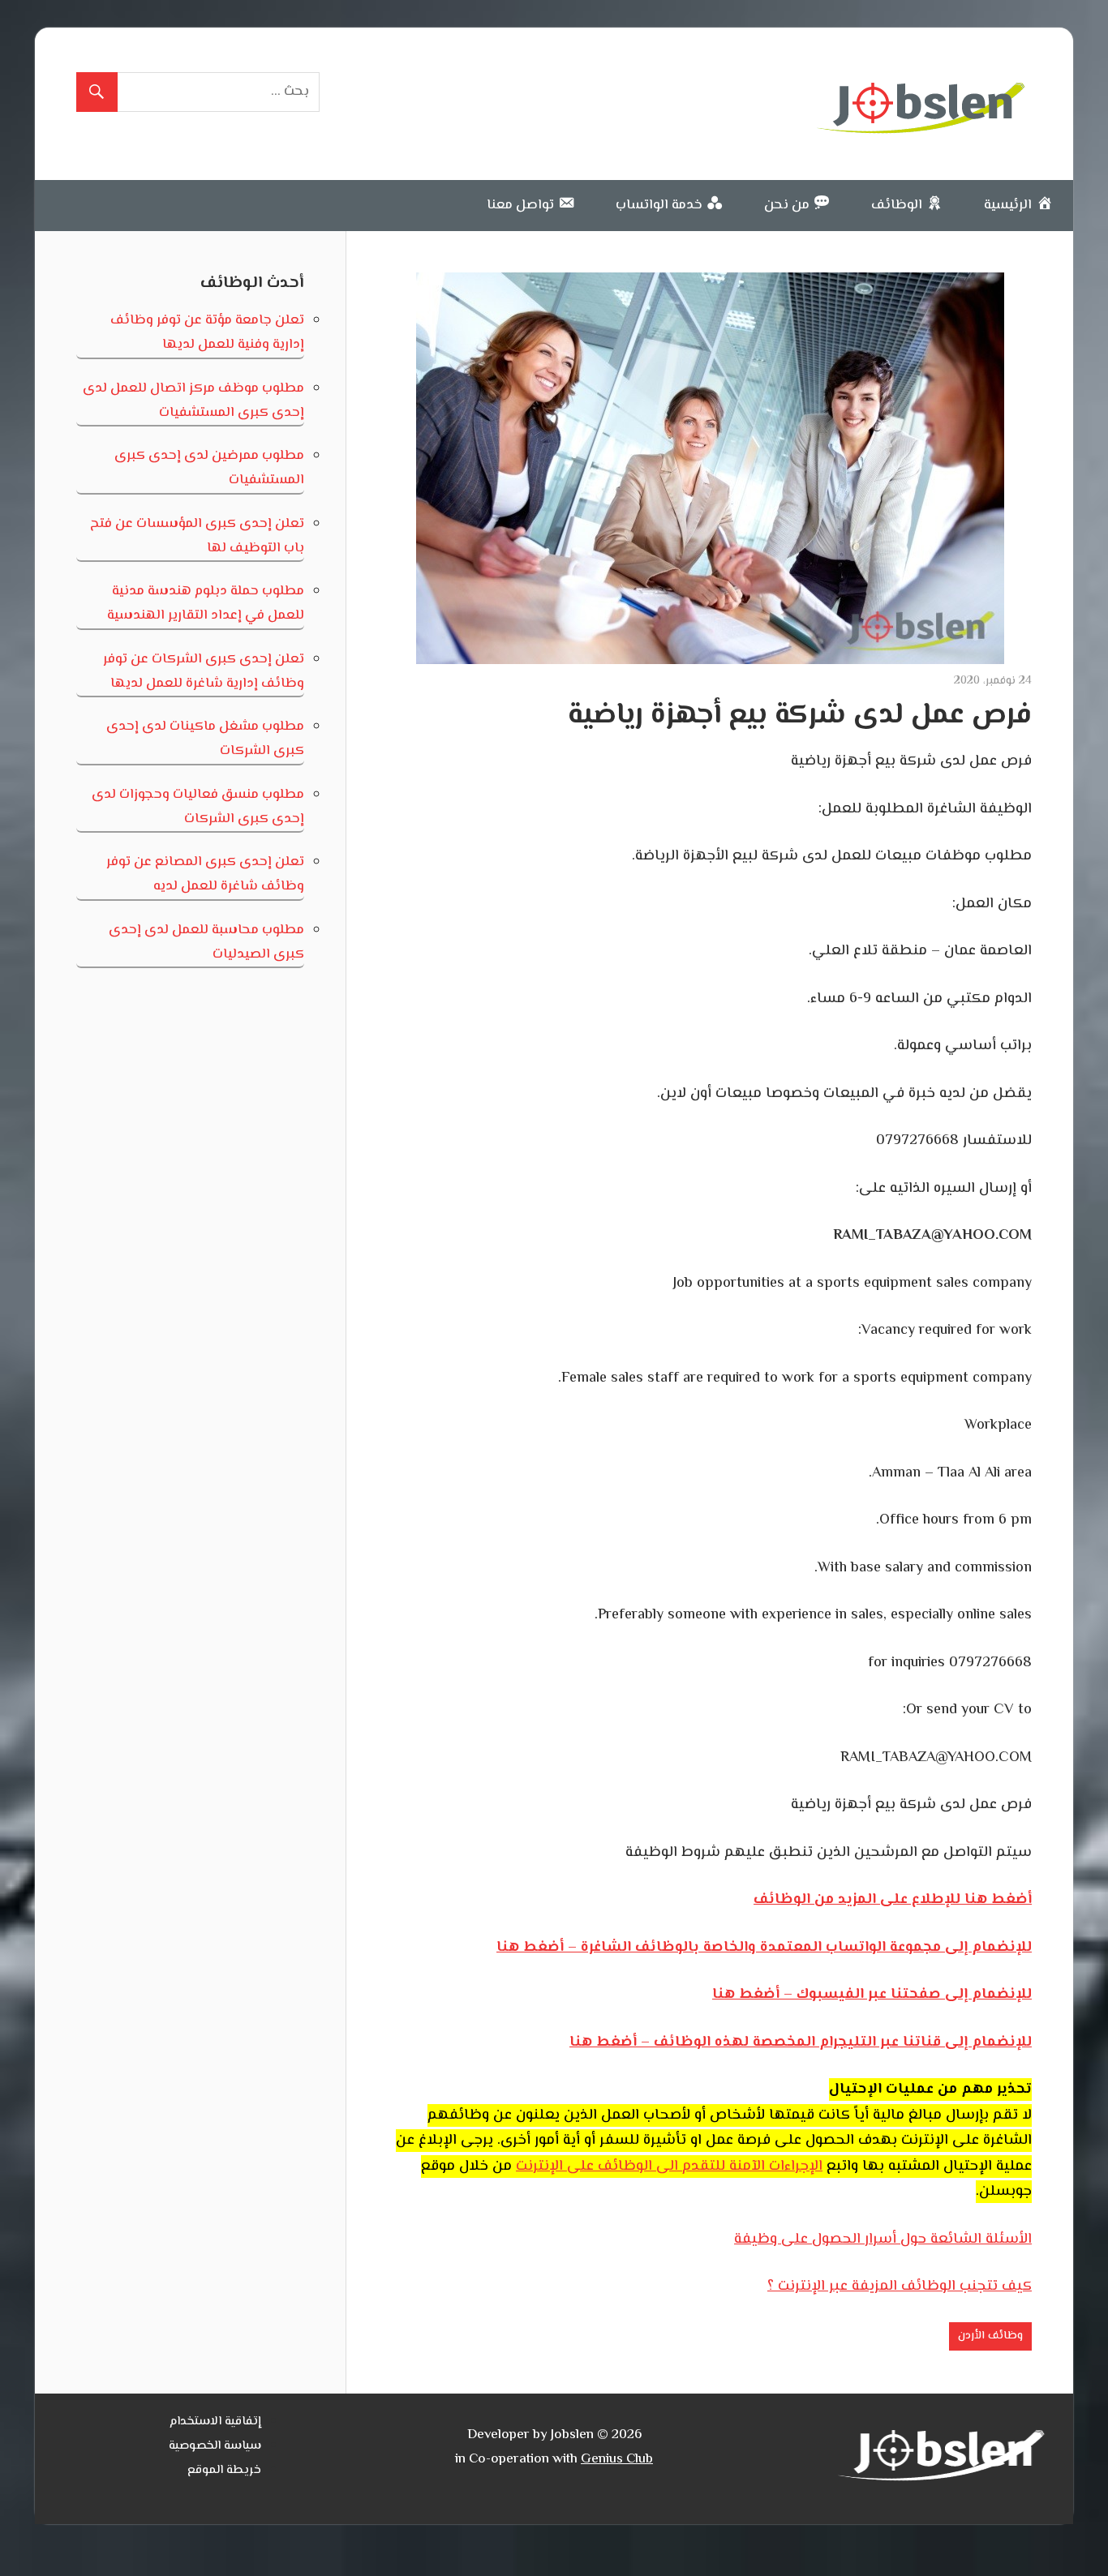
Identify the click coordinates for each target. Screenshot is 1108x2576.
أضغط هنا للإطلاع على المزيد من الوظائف (893, 1900)
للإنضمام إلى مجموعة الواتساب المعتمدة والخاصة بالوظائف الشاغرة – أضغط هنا (764, 1948)
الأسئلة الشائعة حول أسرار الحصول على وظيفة (883, 2240)
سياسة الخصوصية (215, 2446)
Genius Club (617, 2459)
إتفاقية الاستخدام (215, 2422)
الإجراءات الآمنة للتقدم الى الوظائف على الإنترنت (669, 2167)
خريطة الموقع (224, 2470)
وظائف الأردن (990, 2336)
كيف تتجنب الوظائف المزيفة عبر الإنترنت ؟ (900, 2287)
